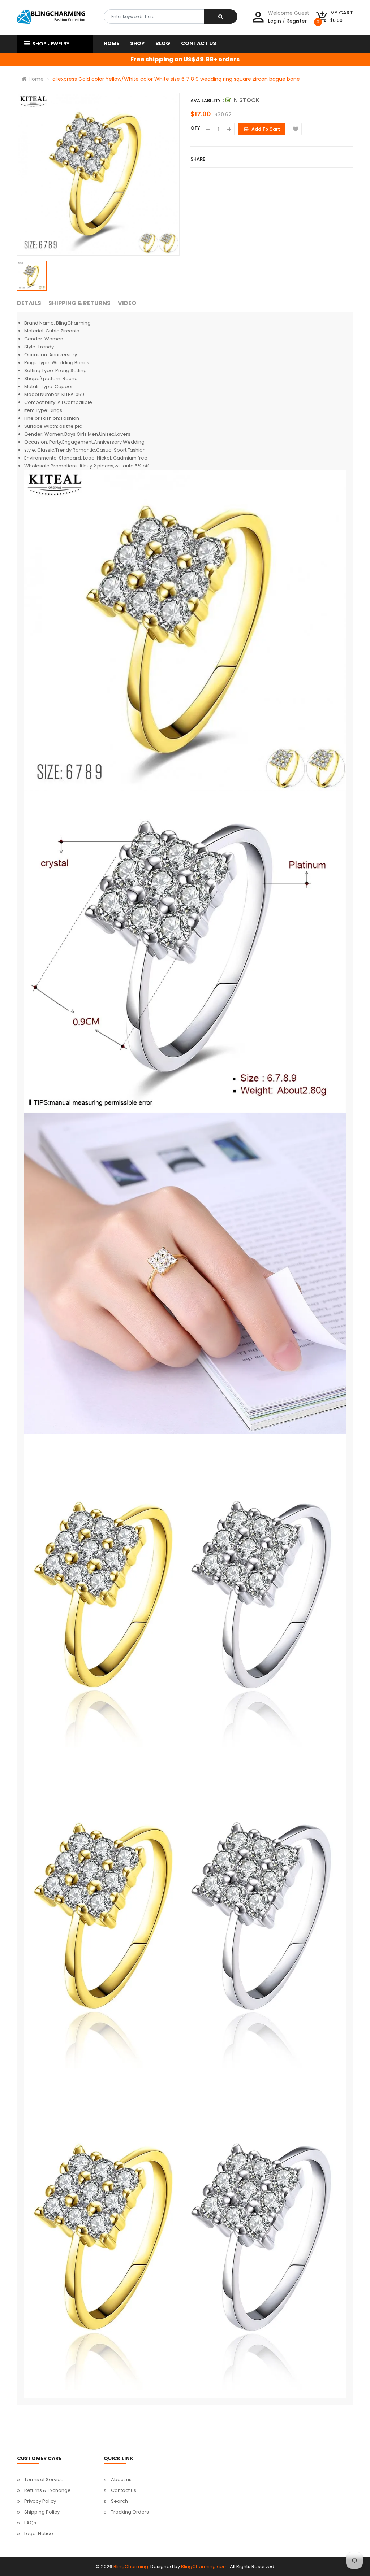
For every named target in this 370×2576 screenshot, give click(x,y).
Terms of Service (44, 2479)
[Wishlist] (295, 129)
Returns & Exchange (48, 2490)
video (127, 303)
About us (121, 2479)
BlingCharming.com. (205, 2566)
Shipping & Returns (79, 303)
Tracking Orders (130, 2512)
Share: (198, 159)
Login (275, 21)
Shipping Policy (42, 2512)
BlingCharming (131, 2566)
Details (29, 303)
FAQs (30, 2523)
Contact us (124, 2490)
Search (119, 2501)
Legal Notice (39, 2534)
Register (297, 21)
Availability (206, 101)
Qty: (196, 128)
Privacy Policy (40, 2501)
